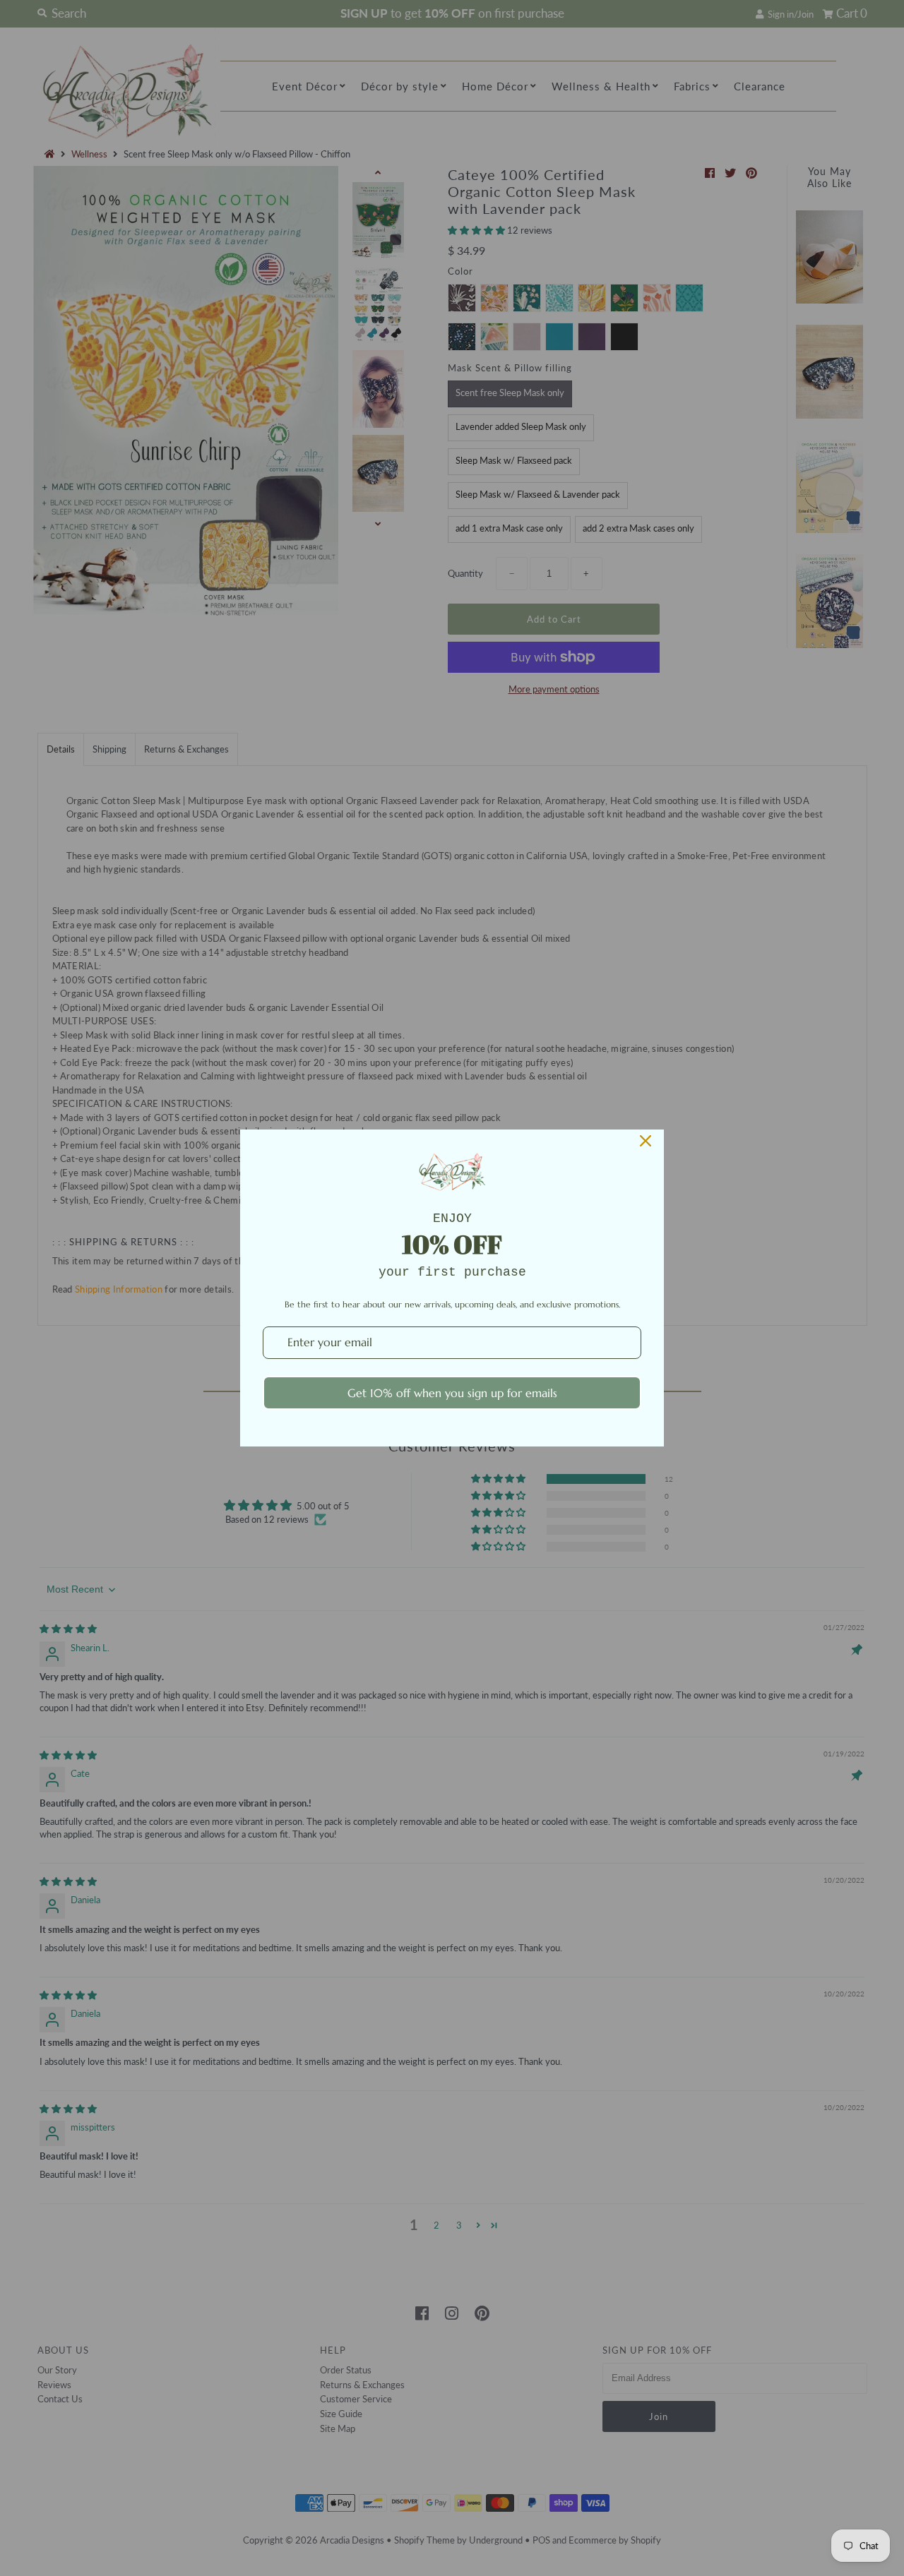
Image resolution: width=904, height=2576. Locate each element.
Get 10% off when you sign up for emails (452, 1393)
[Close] (646, 1141)
